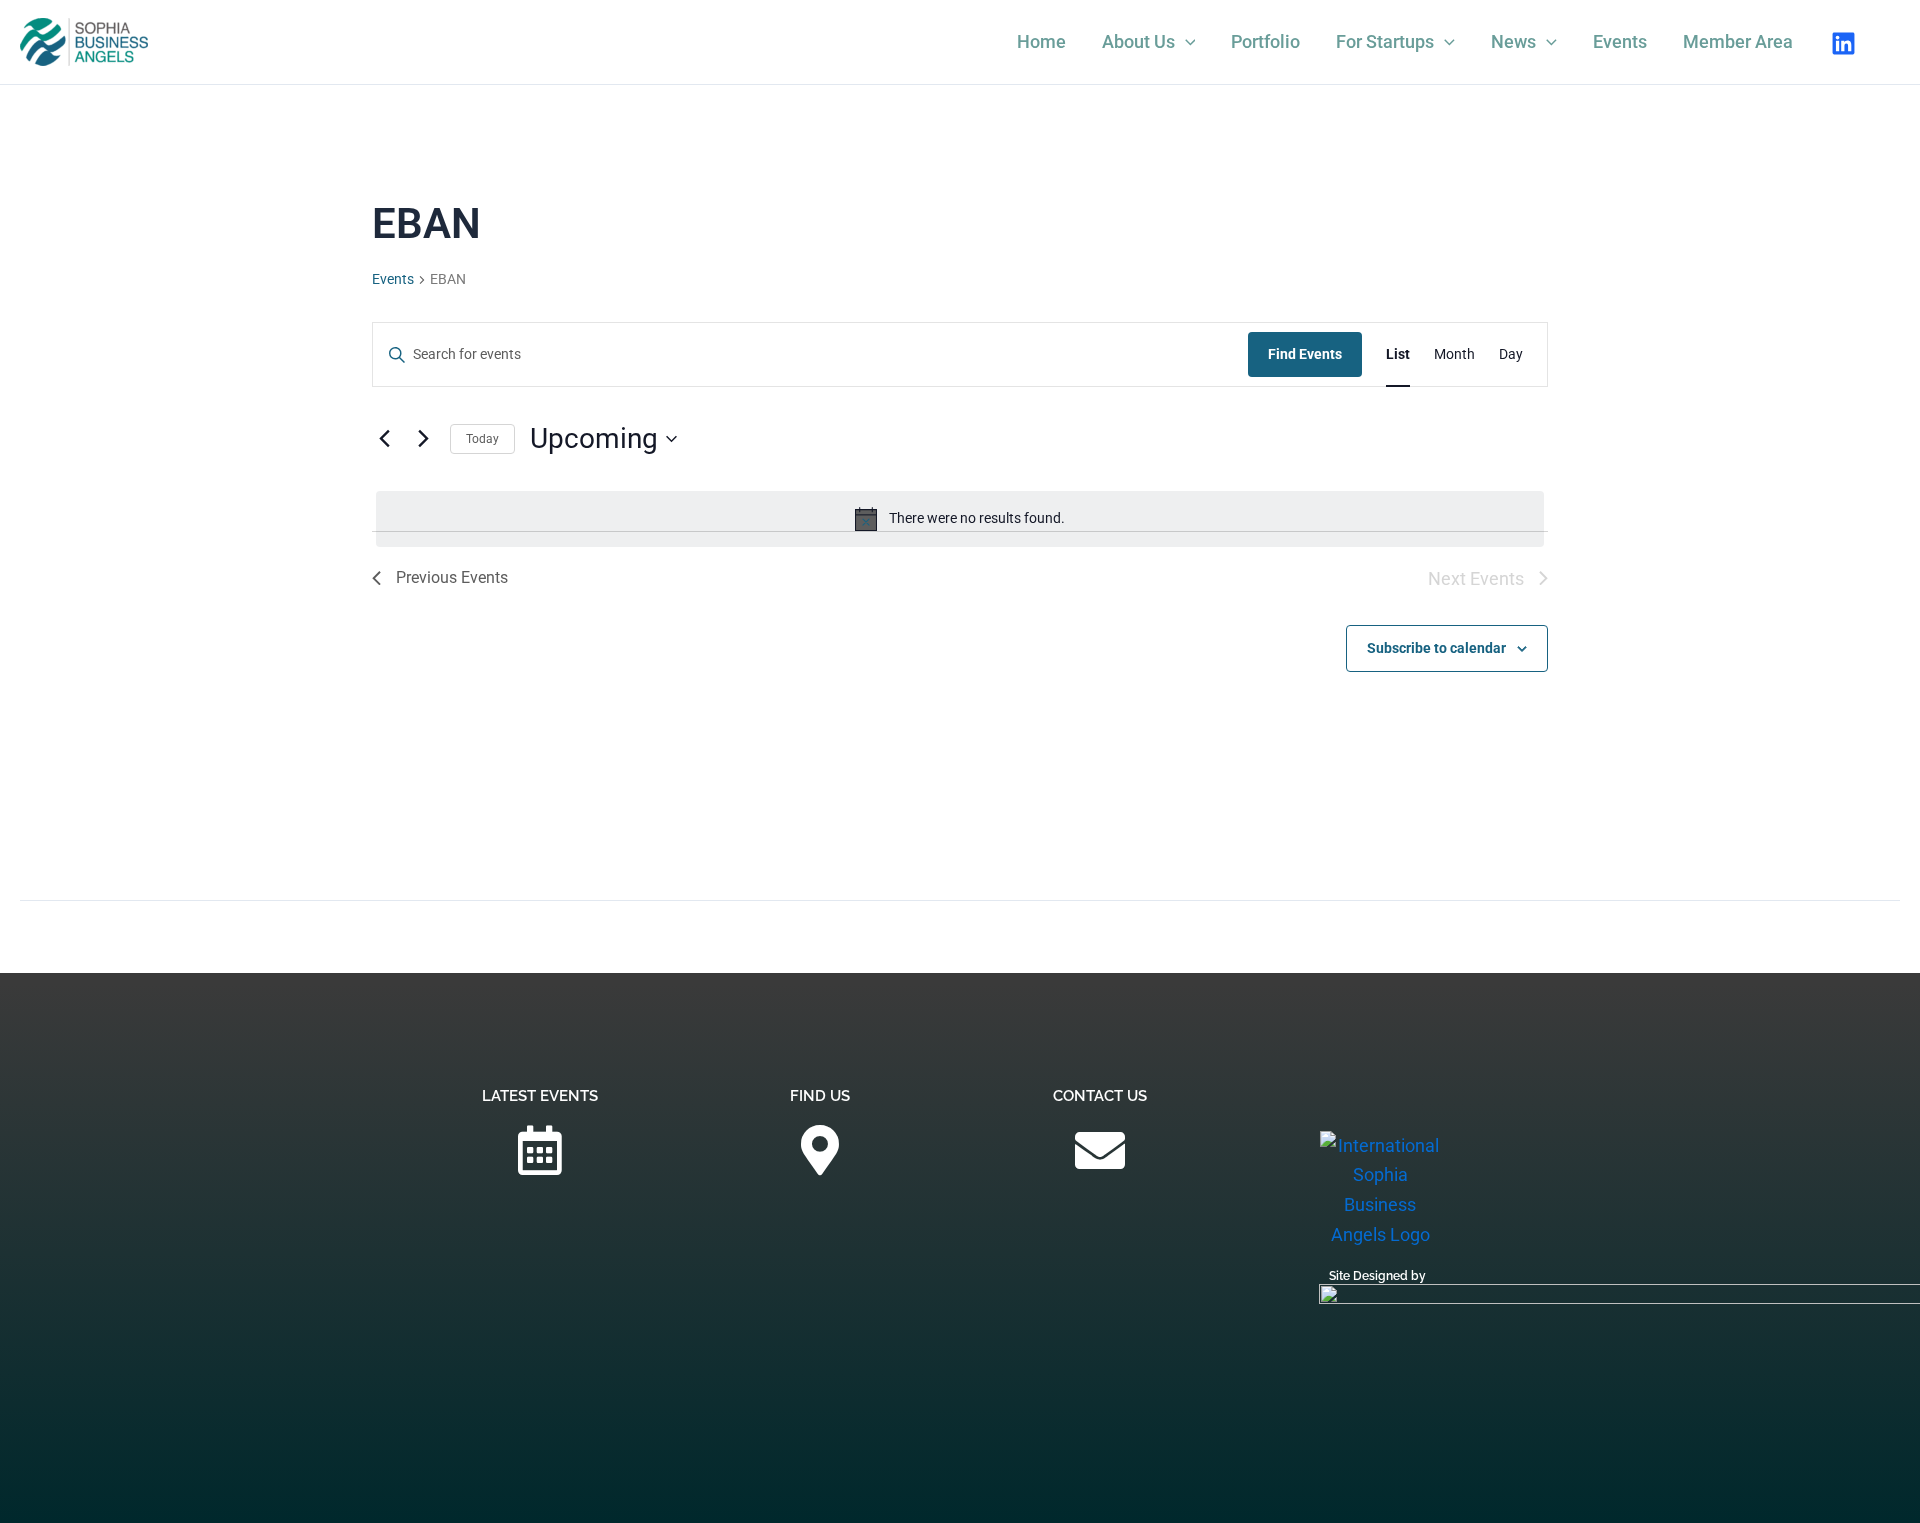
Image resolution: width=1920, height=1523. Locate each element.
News (1513, 41)
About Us (1138, 41)
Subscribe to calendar (1436, 648)
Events (1620, 41)
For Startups (1385, 41)
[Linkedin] (1843, 43)
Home (1041, 41)
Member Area (1738, 41)
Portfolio (1265, 41)
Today (482, 439)
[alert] (960, 519)
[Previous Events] (384, 439)
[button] (1185, 42)
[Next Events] (423, 439)
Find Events (1305, 354)
